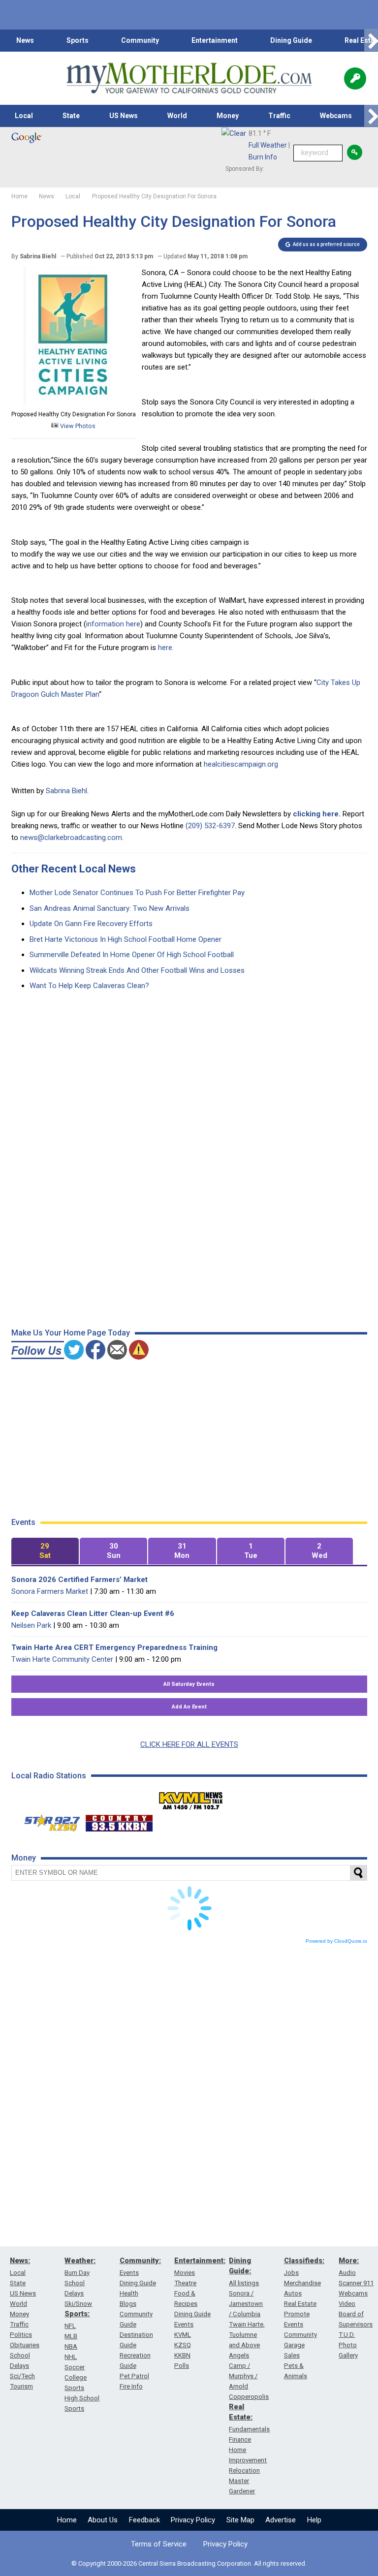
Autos (293, 2293)
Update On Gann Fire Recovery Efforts (91, 924)
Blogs (128, 2304)
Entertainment (215, 40)
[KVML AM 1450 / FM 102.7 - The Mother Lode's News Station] (191, 1798)
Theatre (185, 2283)
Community (140, 40)
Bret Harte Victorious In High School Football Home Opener (126, 939)
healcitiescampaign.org (241, 764)
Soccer (75, 2367)
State (71, 116)
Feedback (144, 2520)
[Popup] (355, 78)
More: (349, 2261)
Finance (240, 2439)
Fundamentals (249, 2429)
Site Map (240, 2520)
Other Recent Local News (74, 869)
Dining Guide (291, 40)
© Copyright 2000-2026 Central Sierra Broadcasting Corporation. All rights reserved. (189, 2563)
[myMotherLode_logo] (189, 78)
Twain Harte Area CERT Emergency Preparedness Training (114, 1647)
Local (24, 116)
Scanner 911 (356, 2283)
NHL (71, 2357)
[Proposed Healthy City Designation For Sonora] (73, 403)
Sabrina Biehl (66, 791)
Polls (182, 2366)
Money (228, 116)
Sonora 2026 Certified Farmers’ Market (79, 1580)
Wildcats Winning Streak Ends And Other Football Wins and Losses (137, 970)
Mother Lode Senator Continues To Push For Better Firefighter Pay (137, 893)
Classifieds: (304, 2261)
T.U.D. (347, 2335)
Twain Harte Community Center (62, 1659)
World (177, 116)
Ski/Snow (78, 2304)
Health (129, 2293)
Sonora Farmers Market (50, 1591)
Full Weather (268, 145)
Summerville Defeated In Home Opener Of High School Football (132, 955)
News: (20, 2261)
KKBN (182, 2355)
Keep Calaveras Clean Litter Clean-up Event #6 (93, 1614)
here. (166, 648)
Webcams (336, 116)
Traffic (279, 116)
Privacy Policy (193, 2520)
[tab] (45, 1551)
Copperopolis (249, 2397)
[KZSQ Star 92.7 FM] (48, 1821)
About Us (103, 2520)
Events (129, 2273)
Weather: (80, 2261)
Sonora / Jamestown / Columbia (246, 2304)
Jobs (291, 2273)
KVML (183, 2335)
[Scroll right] (371, 41)
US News (124, 116)
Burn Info (263, 157)
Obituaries (25, 2345)
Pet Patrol (134, 2376)
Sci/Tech (22, 2376)
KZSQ (183, 2345)
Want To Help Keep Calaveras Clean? (89, 986)
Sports (78, 40)
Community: (140, 2261)
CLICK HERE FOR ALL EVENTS (189, 1744)
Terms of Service (159, 2544)
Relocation (244, 2470)
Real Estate (300, 2304)
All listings (244, 2283)
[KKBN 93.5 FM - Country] (119, 1821)
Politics (21, 2335)
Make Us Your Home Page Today (71, 1333)
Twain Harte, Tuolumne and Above (247, 2335)
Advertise (281, 2520)
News (25, 40)
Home (67, 2520)
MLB (71, 2336)
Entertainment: (200, 2261)
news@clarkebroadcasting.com (71, 838)
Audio (347, 2273)
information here (113, 624)
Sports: (77, 2314)
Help (314, 2520)
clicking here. (317, 814)
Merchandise (302, 2283)
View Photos (77, 426)
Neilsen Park (31, 1625)
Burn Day (77, 2273)
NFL (70, 2326)
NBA (71, 2346)
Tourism (21, 2386)
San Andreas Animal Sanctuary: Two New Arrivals (110, 908)
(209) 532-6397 (210, 826)
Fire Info (131, 2386)
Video (347, 2304)
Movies (185, 2273)
